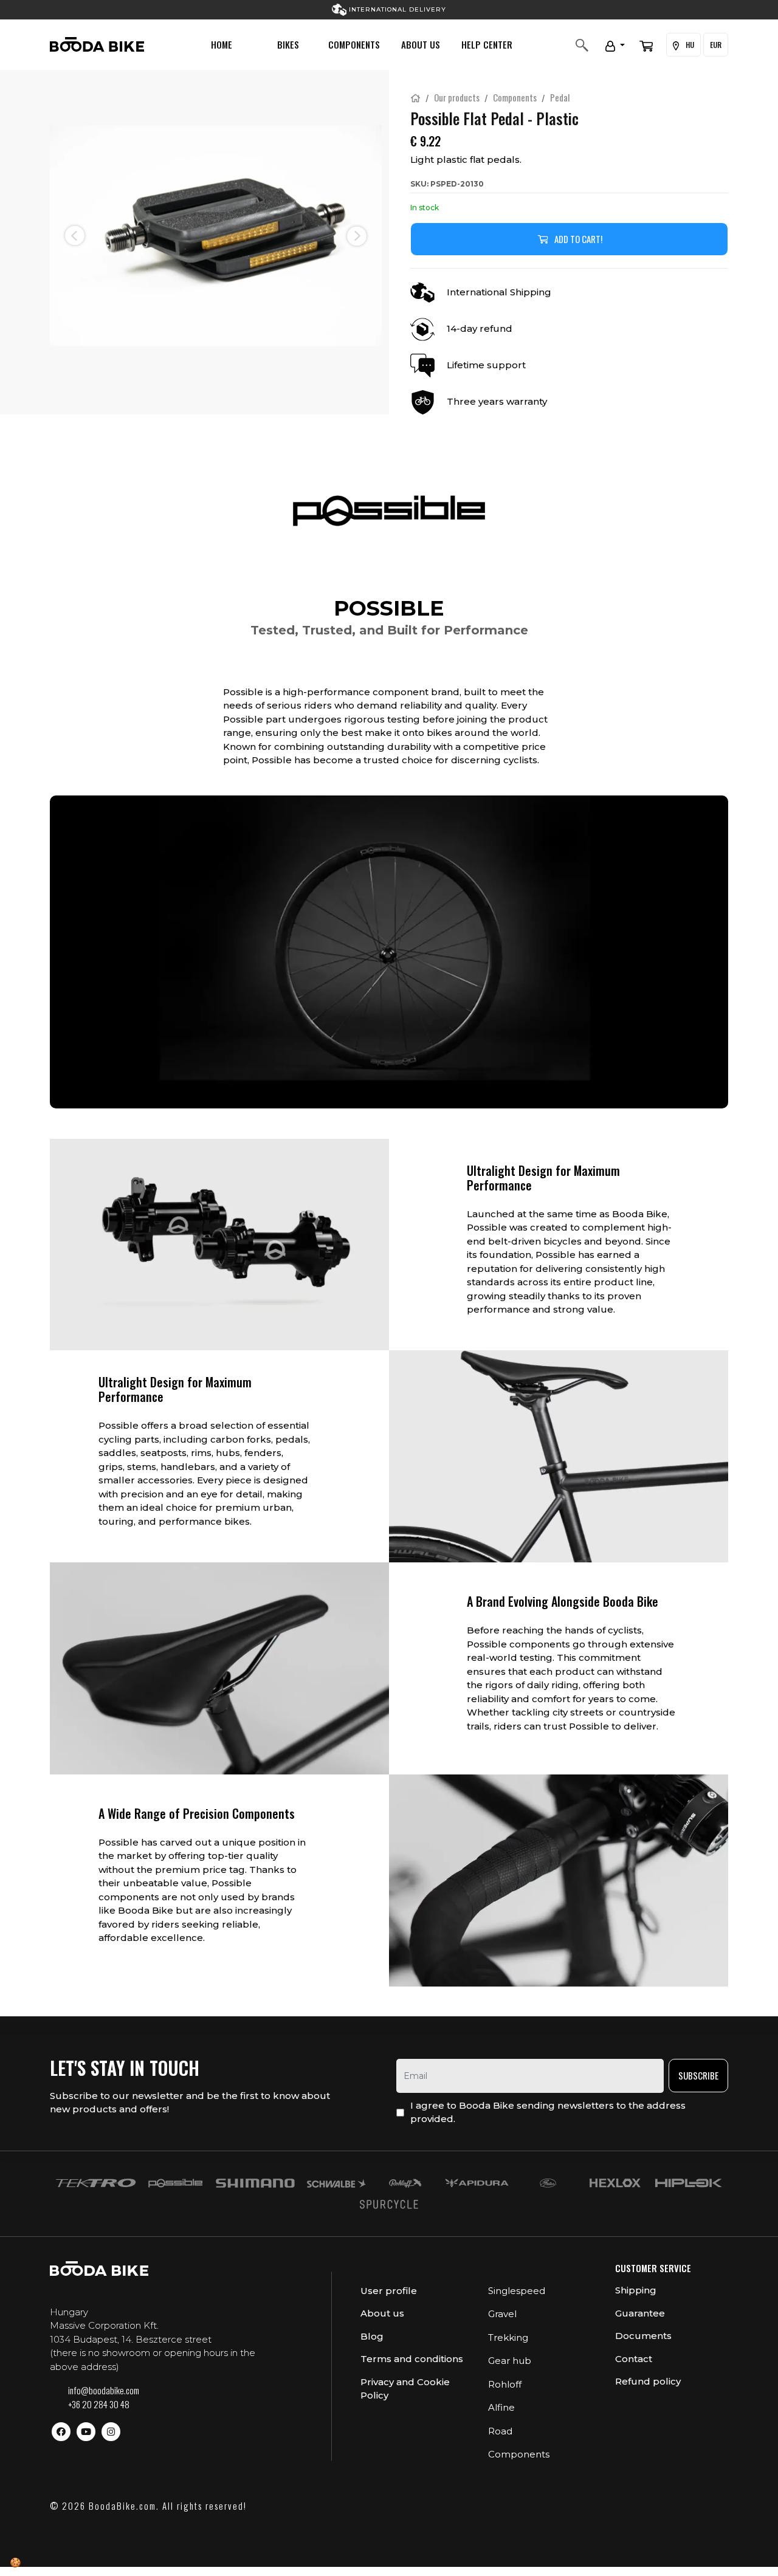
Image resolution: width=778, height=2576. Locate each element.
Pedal (560, 97)
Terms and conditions (412, 2359)
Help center (487, 44)
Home (222, 44)
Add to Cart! (578, 239)
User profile (389, 2291)
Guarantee (640, 2313)
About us (421, 44)
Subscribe (698, 2075)
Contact (634, 2359)
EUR (716, 45)
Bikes (288, 44)
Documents (643, 2336)
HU (689, 45)
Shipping (636, 2290)
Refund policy (648, 2381)
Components (354, 44)
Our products (457, 97)
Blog (372, 2336)
